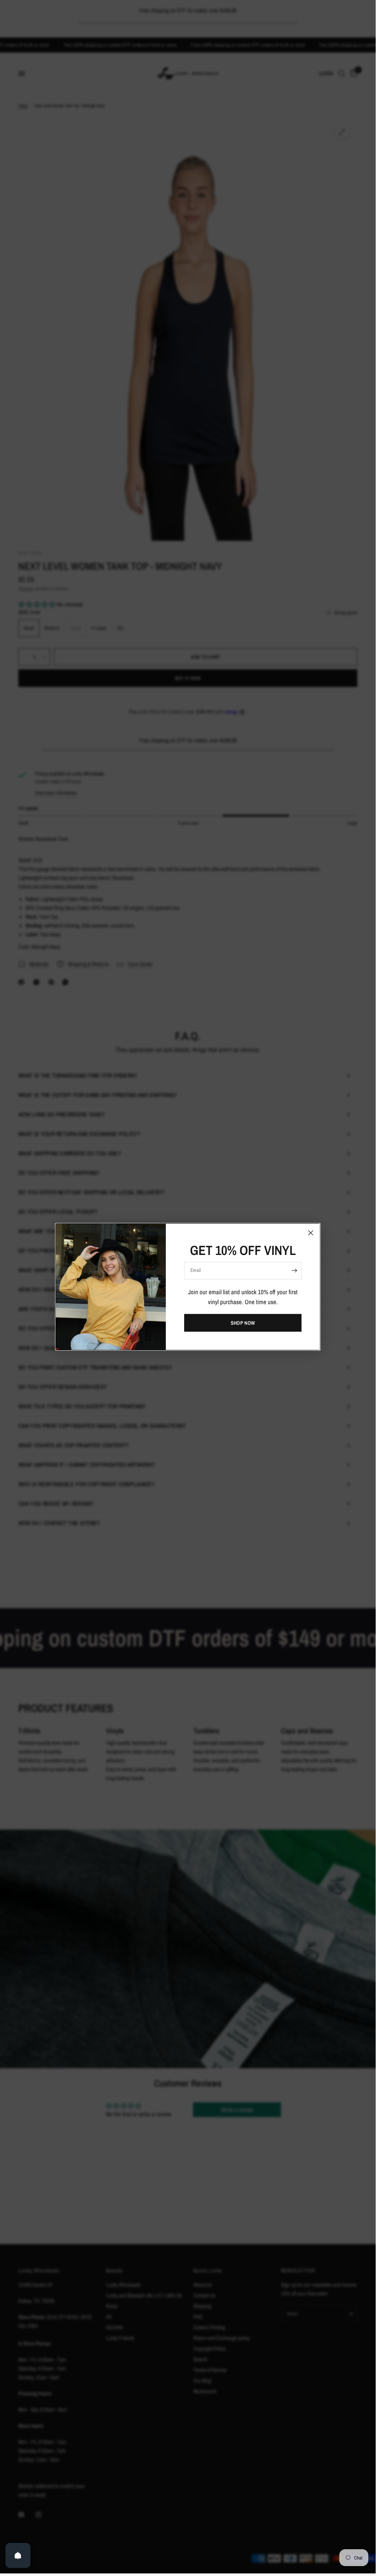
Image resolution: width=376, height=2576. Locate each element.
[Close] (311, 1233)
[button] (243, 1323)
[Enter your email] (294, 1270)
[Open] (18, 2555)
